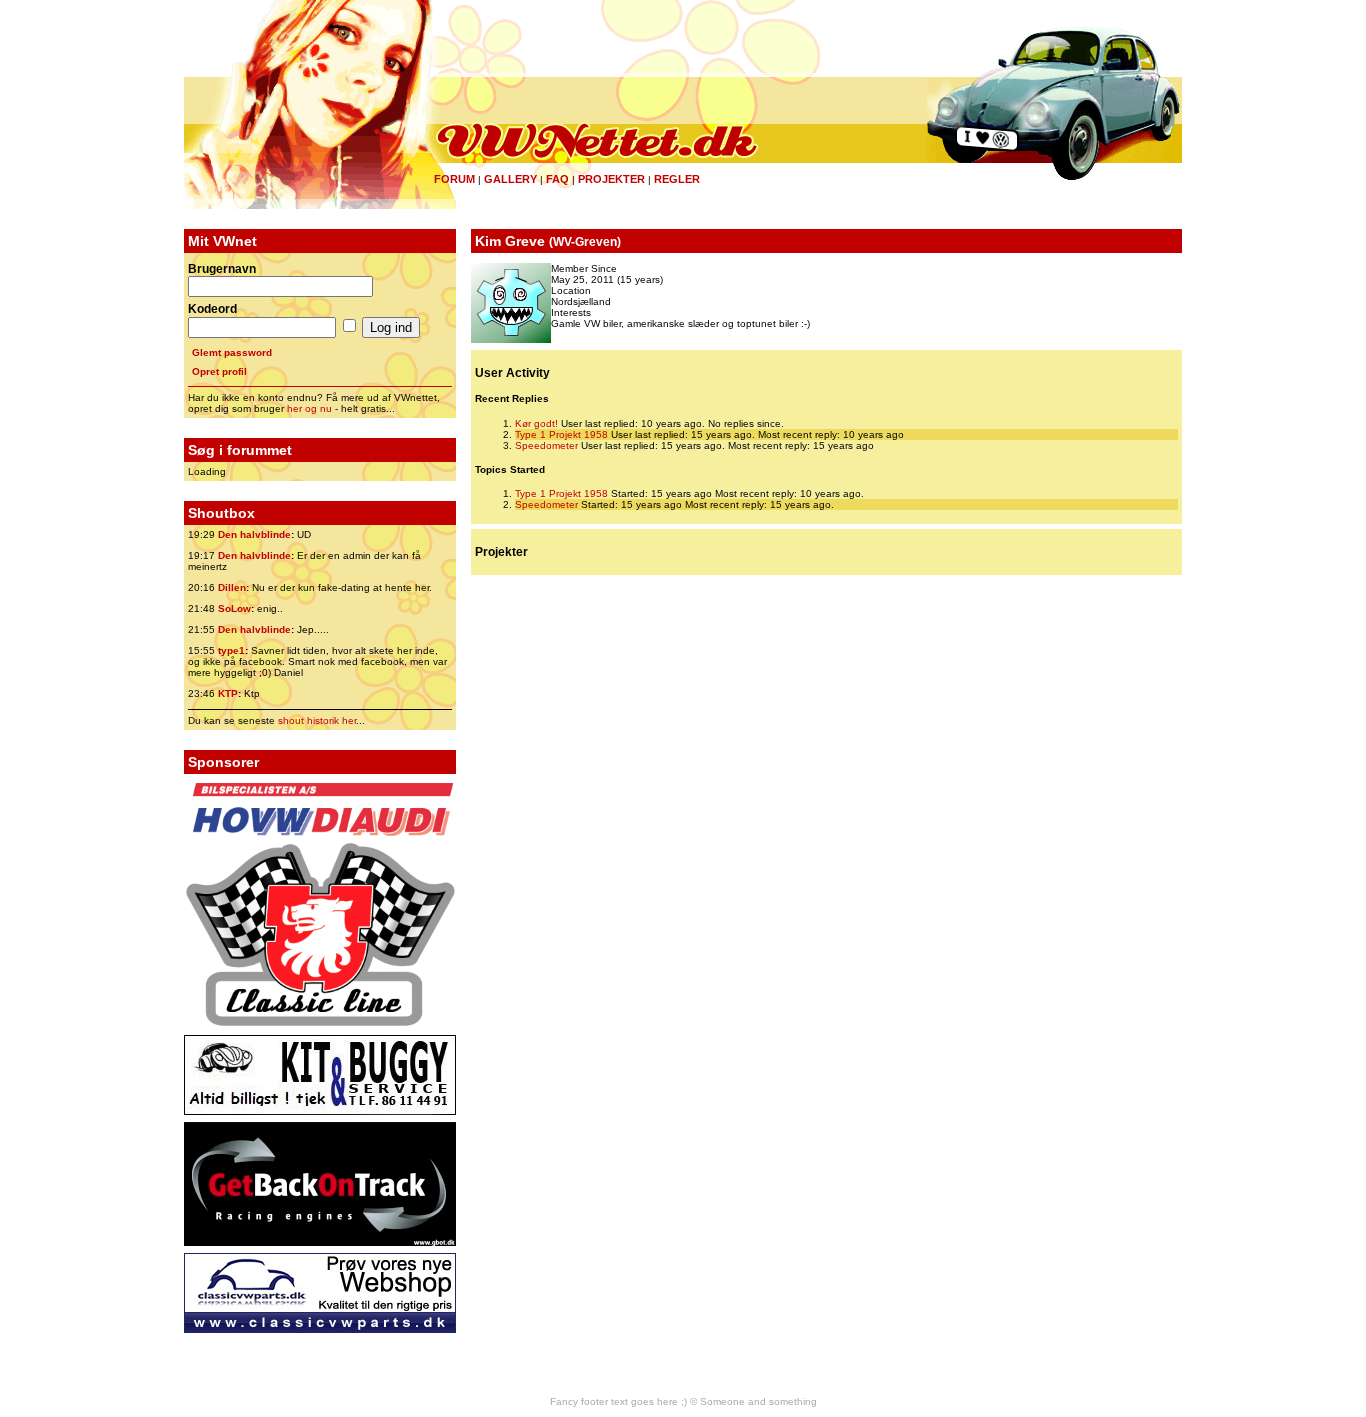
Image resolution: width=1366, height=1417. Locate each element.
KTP (228, 693)
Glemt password (232, 352)
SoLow (234, 608)
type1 (231, 650)
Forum (454, 179)
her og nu (309, 408)
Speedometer (546, 445)
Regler (677, 179)
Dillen (232, 587)
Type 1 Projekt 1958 (561, 434)
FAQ (557, 179)
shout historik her (317, 720)
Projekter (611, 179)
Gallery (510, 179)
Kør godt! (536, 423)
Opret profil (219, 371)
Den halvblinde (254, 534)
